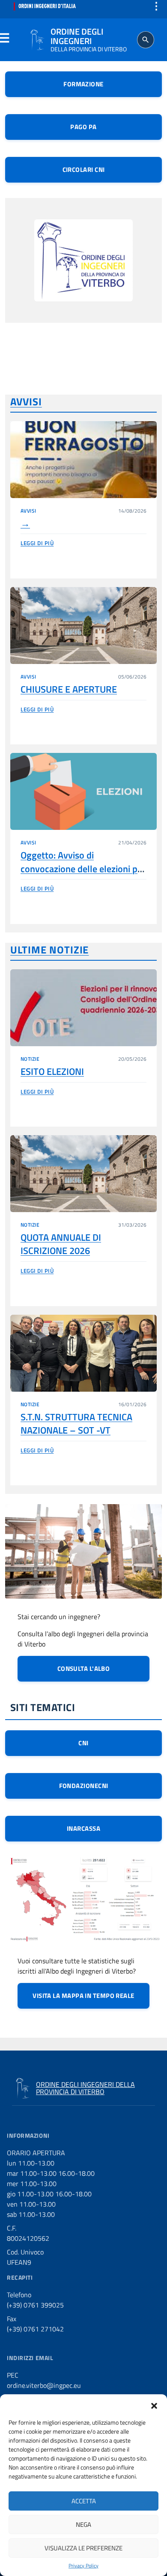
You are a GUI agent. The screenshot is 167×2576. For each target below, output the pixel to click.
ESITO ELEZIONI (52, 1071)
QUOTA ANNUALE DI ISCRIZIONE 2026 (61, 1244)
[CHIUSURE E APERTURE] (83, 626)
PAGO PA (83, 127)
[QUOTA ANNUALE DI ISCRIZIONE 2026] (83, 1174)
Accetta (84, 2501)
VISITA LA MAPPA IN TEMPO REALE (83, 1996)
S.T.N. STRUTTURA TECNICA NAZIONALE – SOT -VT (76, 1424)
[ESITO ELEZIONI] (83, 1008)
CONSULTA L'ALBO (84, 1669)
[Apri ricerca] (146, 40)
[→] (83, 460)
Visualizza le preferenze (83, 2548)
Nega (83, 2524)
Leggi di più (37, 543)
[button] (154, 2405)
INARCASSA (83, 1828)
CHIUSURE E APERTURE (69, 689)
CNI (83, 1743)
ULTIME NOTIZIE (49, 950)
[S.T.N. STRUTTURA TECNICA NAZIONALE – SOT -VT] (83, 1353)
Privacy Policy (83, 2566)
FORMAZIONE (83, 84)
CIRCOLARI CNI (84, 170)
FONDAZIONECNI (84, 1786)
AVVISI (26, 401)
